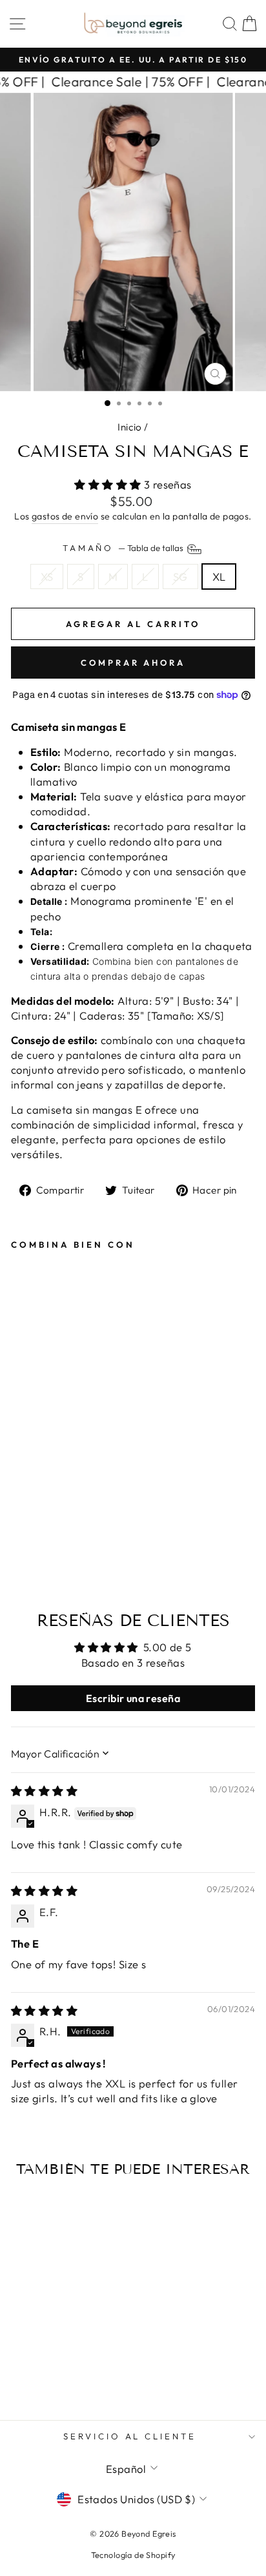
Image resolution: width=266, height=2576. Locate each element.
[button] (109, 484)
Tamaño (124, 548)
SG (180, 576)
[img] (44, 1791)
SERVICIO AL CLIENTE (130, 2436)
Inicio (129, 427)
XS (47, 576)
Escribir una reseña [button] (133, 1698)
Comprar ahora (133, 663)
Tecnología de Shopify (133, 2555)
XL (219, 576)
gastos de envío (65, 516)
